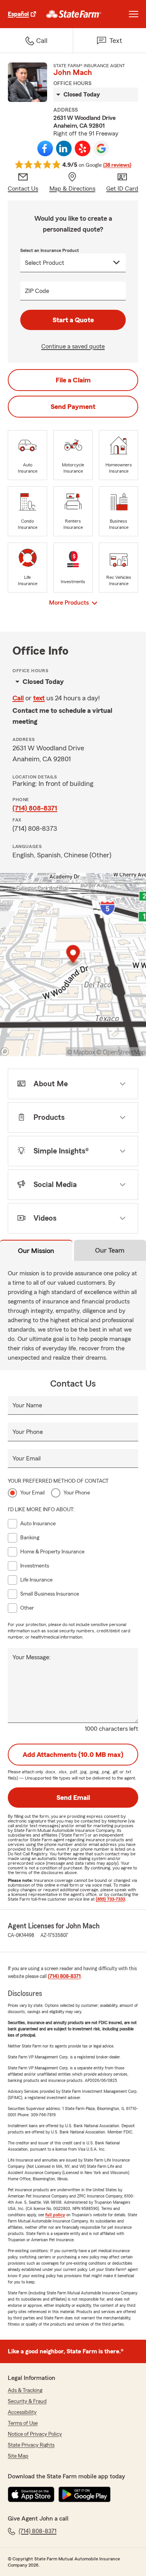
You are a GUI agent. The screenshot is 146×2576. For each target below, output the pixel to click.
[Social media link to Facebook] (45, 148)
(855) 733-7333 (110, 1899)
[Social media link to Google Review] (101, 148)
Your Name (27, 1405)
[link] (74, 14)
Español (18, 14)
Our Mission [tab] (36, 1251)
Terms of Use (23, 2423)
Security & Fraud (27, 2401)
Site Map (18, 2456)
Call (18, 698)
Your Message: (32, 1657)
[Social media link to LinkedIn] (64, 148)
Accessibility (22, 2412)
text (39, 698)
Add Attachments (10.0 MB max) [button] (73, 1755)
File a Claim (73, 380)
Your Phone (28, 1432)
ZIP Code (37, 291)
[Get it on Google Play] (84, 2494)
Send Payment (73, 407)
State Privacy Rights (31, 2445)
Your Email (26, 1458)
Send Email (73, 1798)
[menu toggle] (134, 14)
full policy (55, 2215)
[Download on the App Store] (31, 2494)
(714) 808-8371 (35, 808)
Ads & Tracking (25, 2390)
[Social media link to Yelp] (83, 148)
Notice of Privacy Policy (35, 2434)
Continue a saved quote (73, 346)
